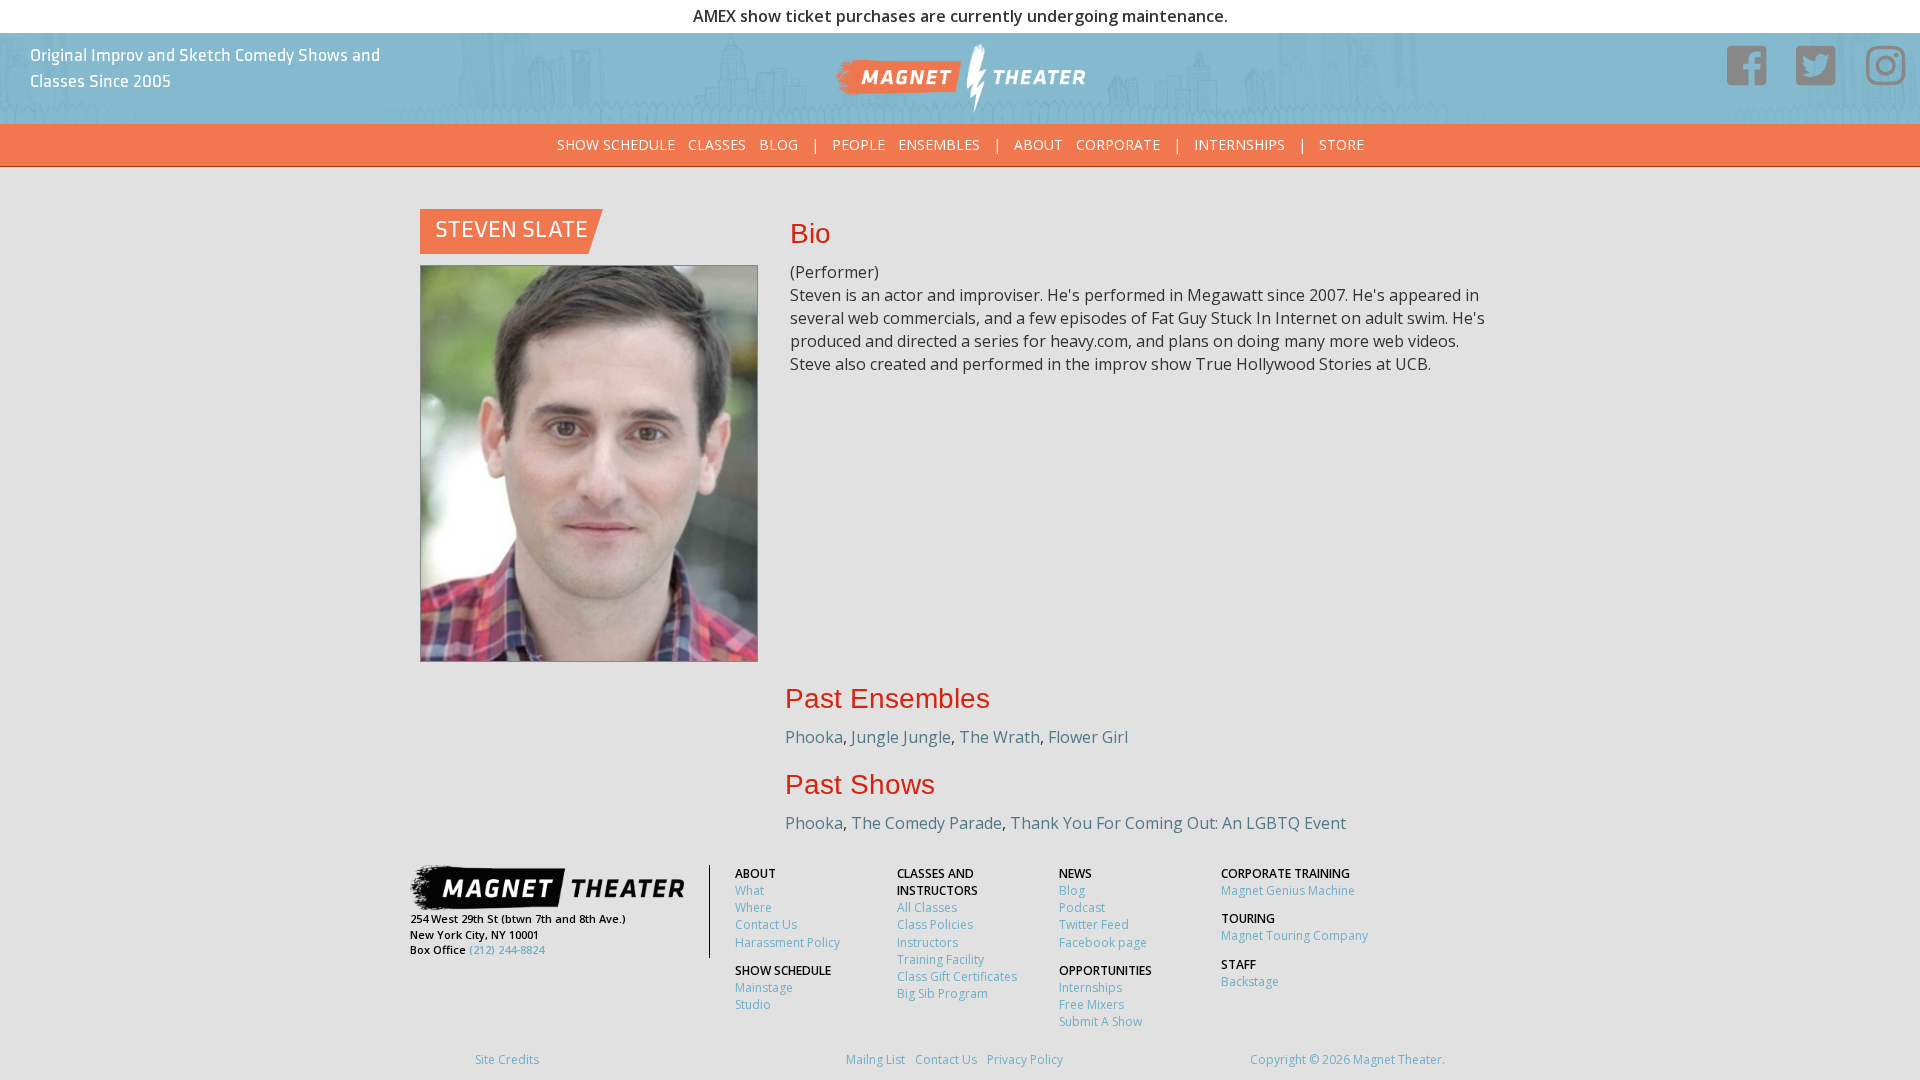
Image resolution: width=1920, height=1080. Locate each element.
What (749, 890)
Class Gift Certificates (957, 976)
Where (753, 907)
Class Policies (935, 924)
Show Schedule (616, 144)
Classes (717, 144)
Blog (778, 144)
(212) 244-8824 (506, 949)
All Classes (927, 907)
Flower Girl (1088, 737)
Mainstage (764, 987)
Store (1341, 144)
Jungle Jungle (901, 737)
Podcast (1082, 907)
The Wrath (999, 737)
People (858, 144)
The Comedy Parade (926, 823)
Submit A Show (1100, 1021)
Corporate (1118, 144)
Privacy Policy (1025, 1059)
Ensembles (939, 144)
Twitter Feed (1094, 924)
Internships (1239, 144)
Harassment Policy (787, 942)
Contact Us (766, 924)
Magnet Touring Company (1294, 935)
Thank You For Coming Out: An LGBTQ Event (1178, 823)
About (1038, 144)
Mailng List (875, 1059)
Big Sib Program (942, 993)
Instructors (927, 942)
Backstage (1250, 981)
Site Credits (507, 1059)
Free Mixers (1091, 1004)
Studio (753, 1004)
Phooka (814, 737)
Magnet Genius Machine (1288, 890)
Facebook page (1103, 942)
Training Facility (940, 959)
